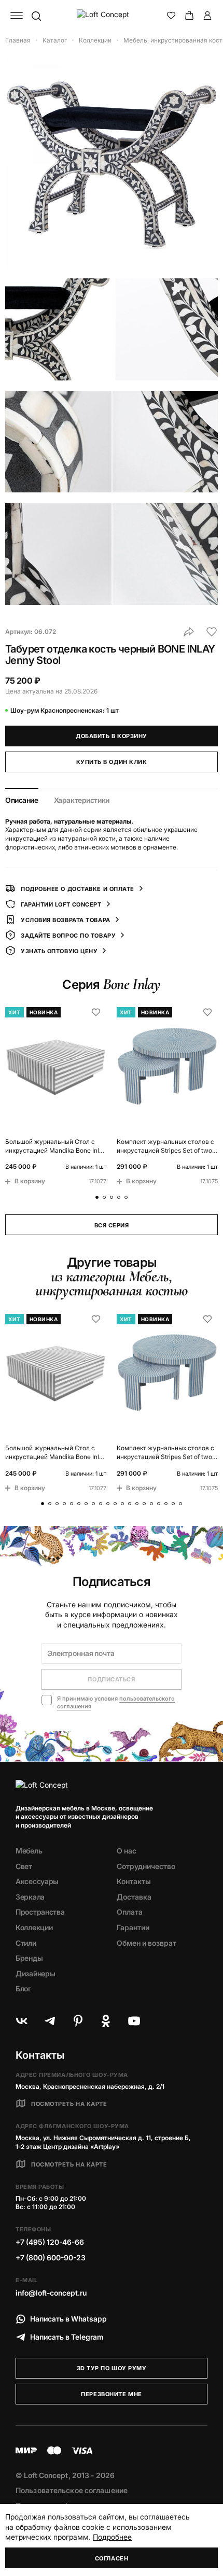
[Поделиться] (189, 632)
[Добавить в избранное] (212, 632)
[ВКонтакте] (22, 2021)
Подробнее (112, 2537)
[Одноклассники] (106, 2021)
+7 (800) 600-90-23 (51, 2257)
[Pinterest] (78, 2021)
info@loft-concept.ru (51, 2293)
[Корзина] (189, 16)
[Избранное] (171, 16)
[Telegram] (50, 2021)
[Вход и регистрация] (207, 16)
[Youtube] (134, 2021)
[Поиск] (36, 16)
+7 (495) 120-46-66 (50, 2242)
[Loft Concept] (112, 16)
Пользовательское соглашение (72, 2490)
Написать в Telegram (67, 2337)
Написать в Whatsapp (68, 2319)
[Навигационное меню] (17, 16)
